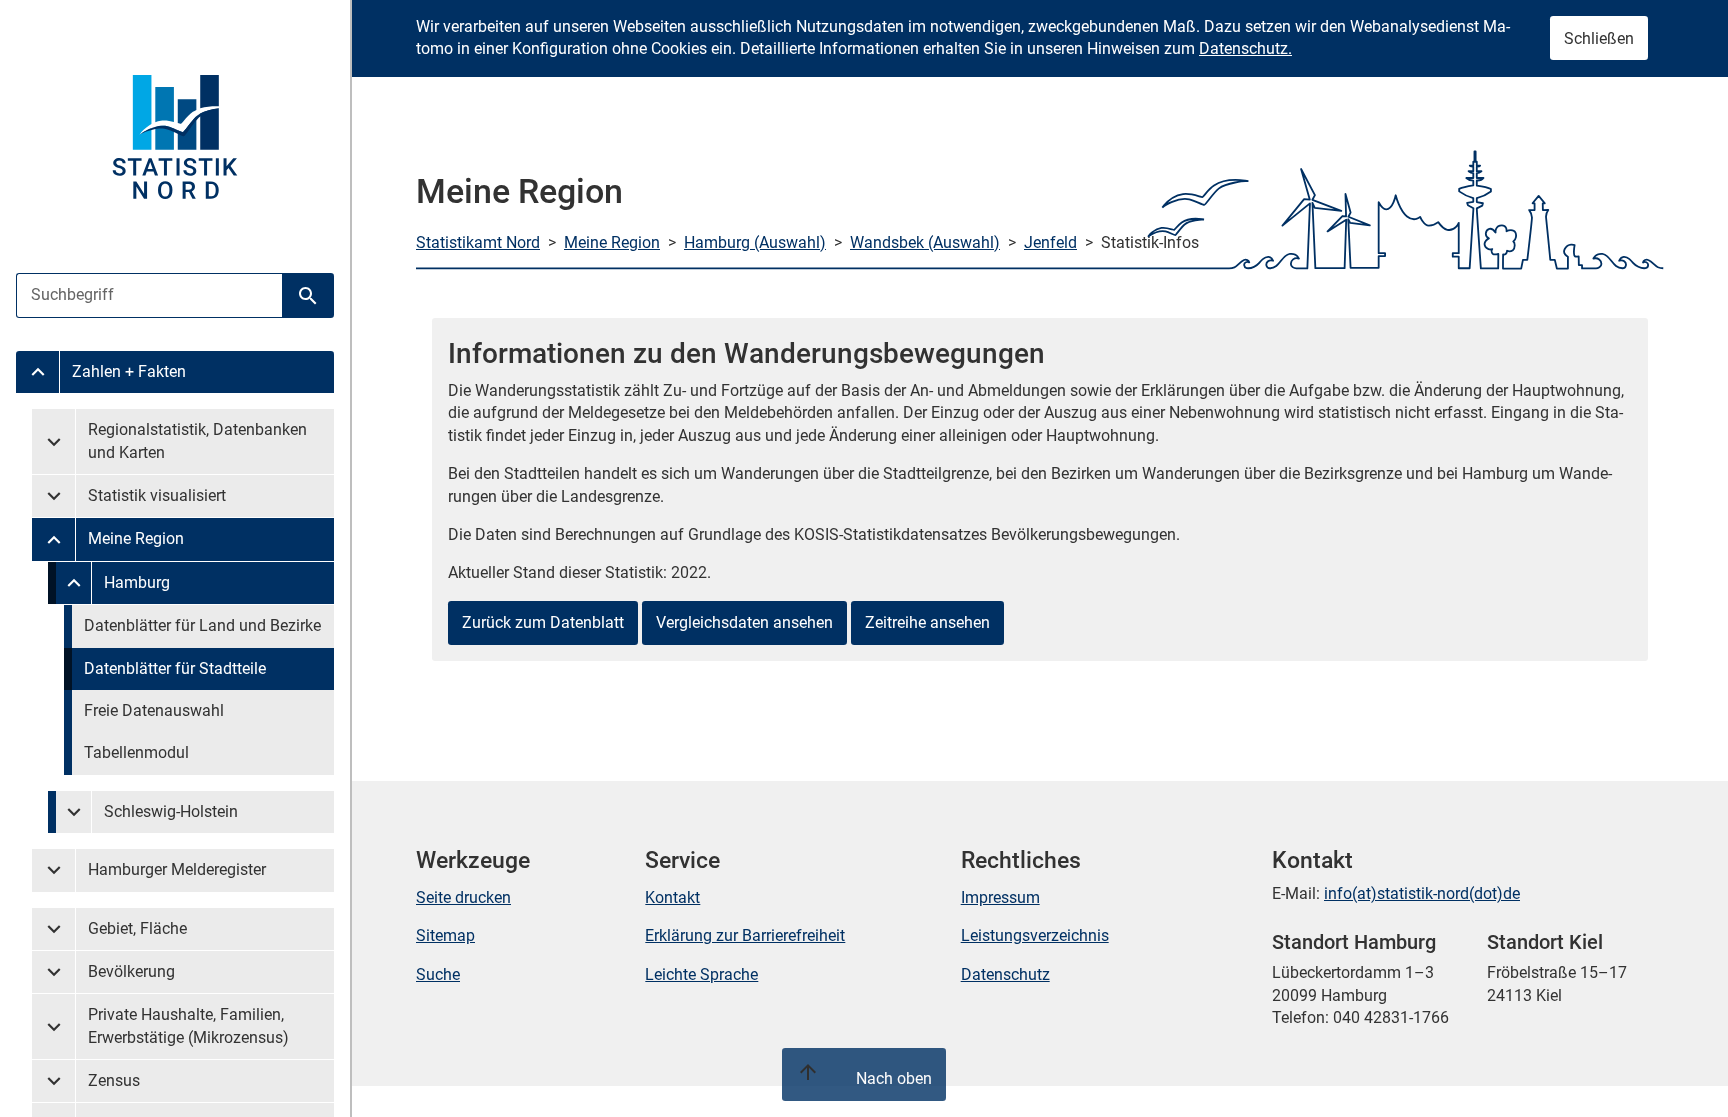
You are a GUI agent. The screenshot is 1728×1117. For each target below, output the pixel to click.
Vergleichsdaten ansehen (744, 622)
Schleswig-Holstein (171, 811)
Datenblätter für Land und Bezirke (202, 625)
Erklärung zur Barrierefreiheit (745, 935)
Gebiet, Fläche (137, 928)
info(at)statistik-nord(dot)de (1422, 893)
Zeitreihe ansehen (927, 622)
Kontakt (672, 897)
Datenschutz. (1245, 48)
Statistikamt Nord (478, 242)
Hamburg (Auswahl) (755, 242)
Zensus (114, 1080)
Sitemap (445, 935)
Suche (438, 974)
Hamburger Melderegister (177, 869)
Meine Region (136, 538)
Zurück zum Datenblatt (543, 622)
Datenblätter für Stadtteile (175, 668)
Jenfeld (1050, 242)
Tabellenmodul (136, 752)
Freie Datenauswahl (154, 710)
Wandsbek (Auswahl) (925, 242)
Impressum (1000, 897)
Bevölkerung (131, 971)
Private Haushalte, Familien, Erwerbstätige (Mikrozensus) (188, 1025)
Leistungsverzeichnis (1035, 935)
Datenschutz (1005, 974)
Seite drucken (463, 897)
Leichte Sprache (701, 974)
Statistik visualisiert (157, 495)
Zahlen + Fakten (129, 371)
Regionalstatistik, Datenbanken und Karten (197, 440)
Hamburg (137, 582)
